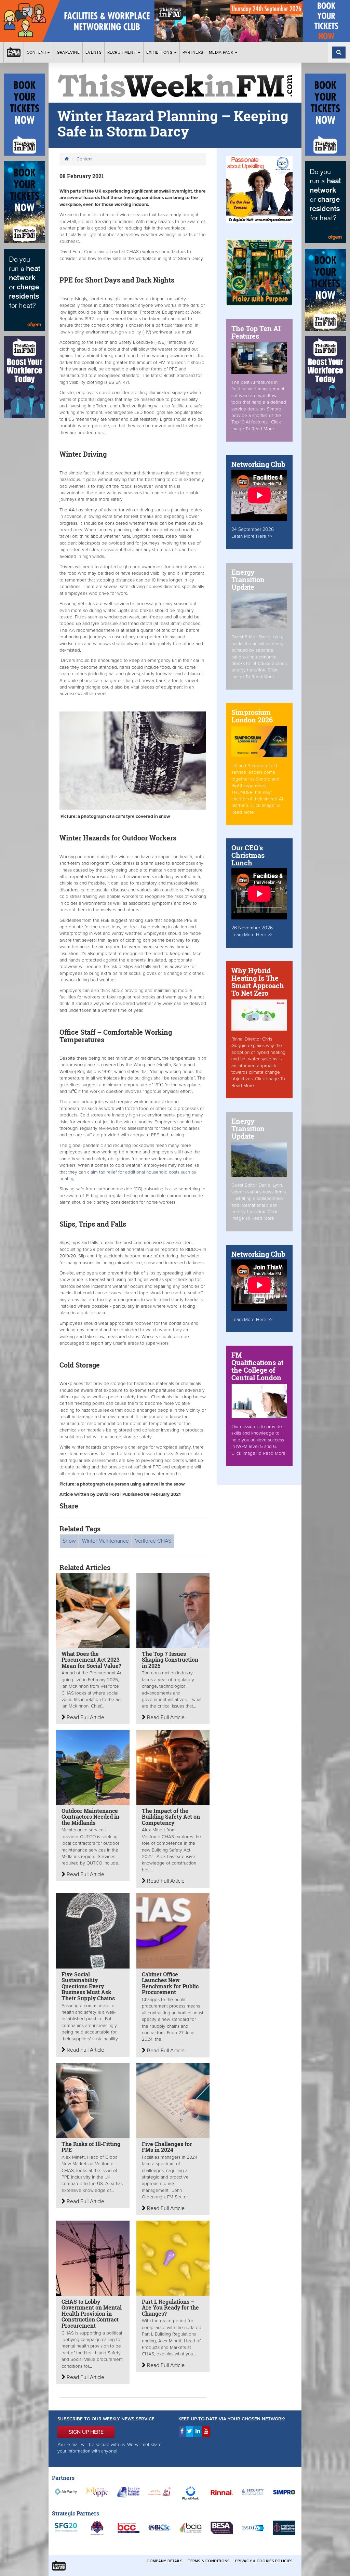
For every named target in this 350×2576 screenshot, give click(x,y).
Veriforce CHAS (153, 1541)
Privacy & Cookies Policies (264, 2561)
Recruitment (122, 52)
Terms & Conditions (209, 2561)
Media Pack (221, 52)
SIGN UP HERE (86, 2432)
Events (93, 52)
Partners (193, 52)
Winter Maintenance (105, 1541)
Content (37, 52)
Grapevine (68, 52)
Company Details (165, 2561)
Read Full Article (85, 1717)
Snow (69, 1541)
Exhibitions (160, 52)
